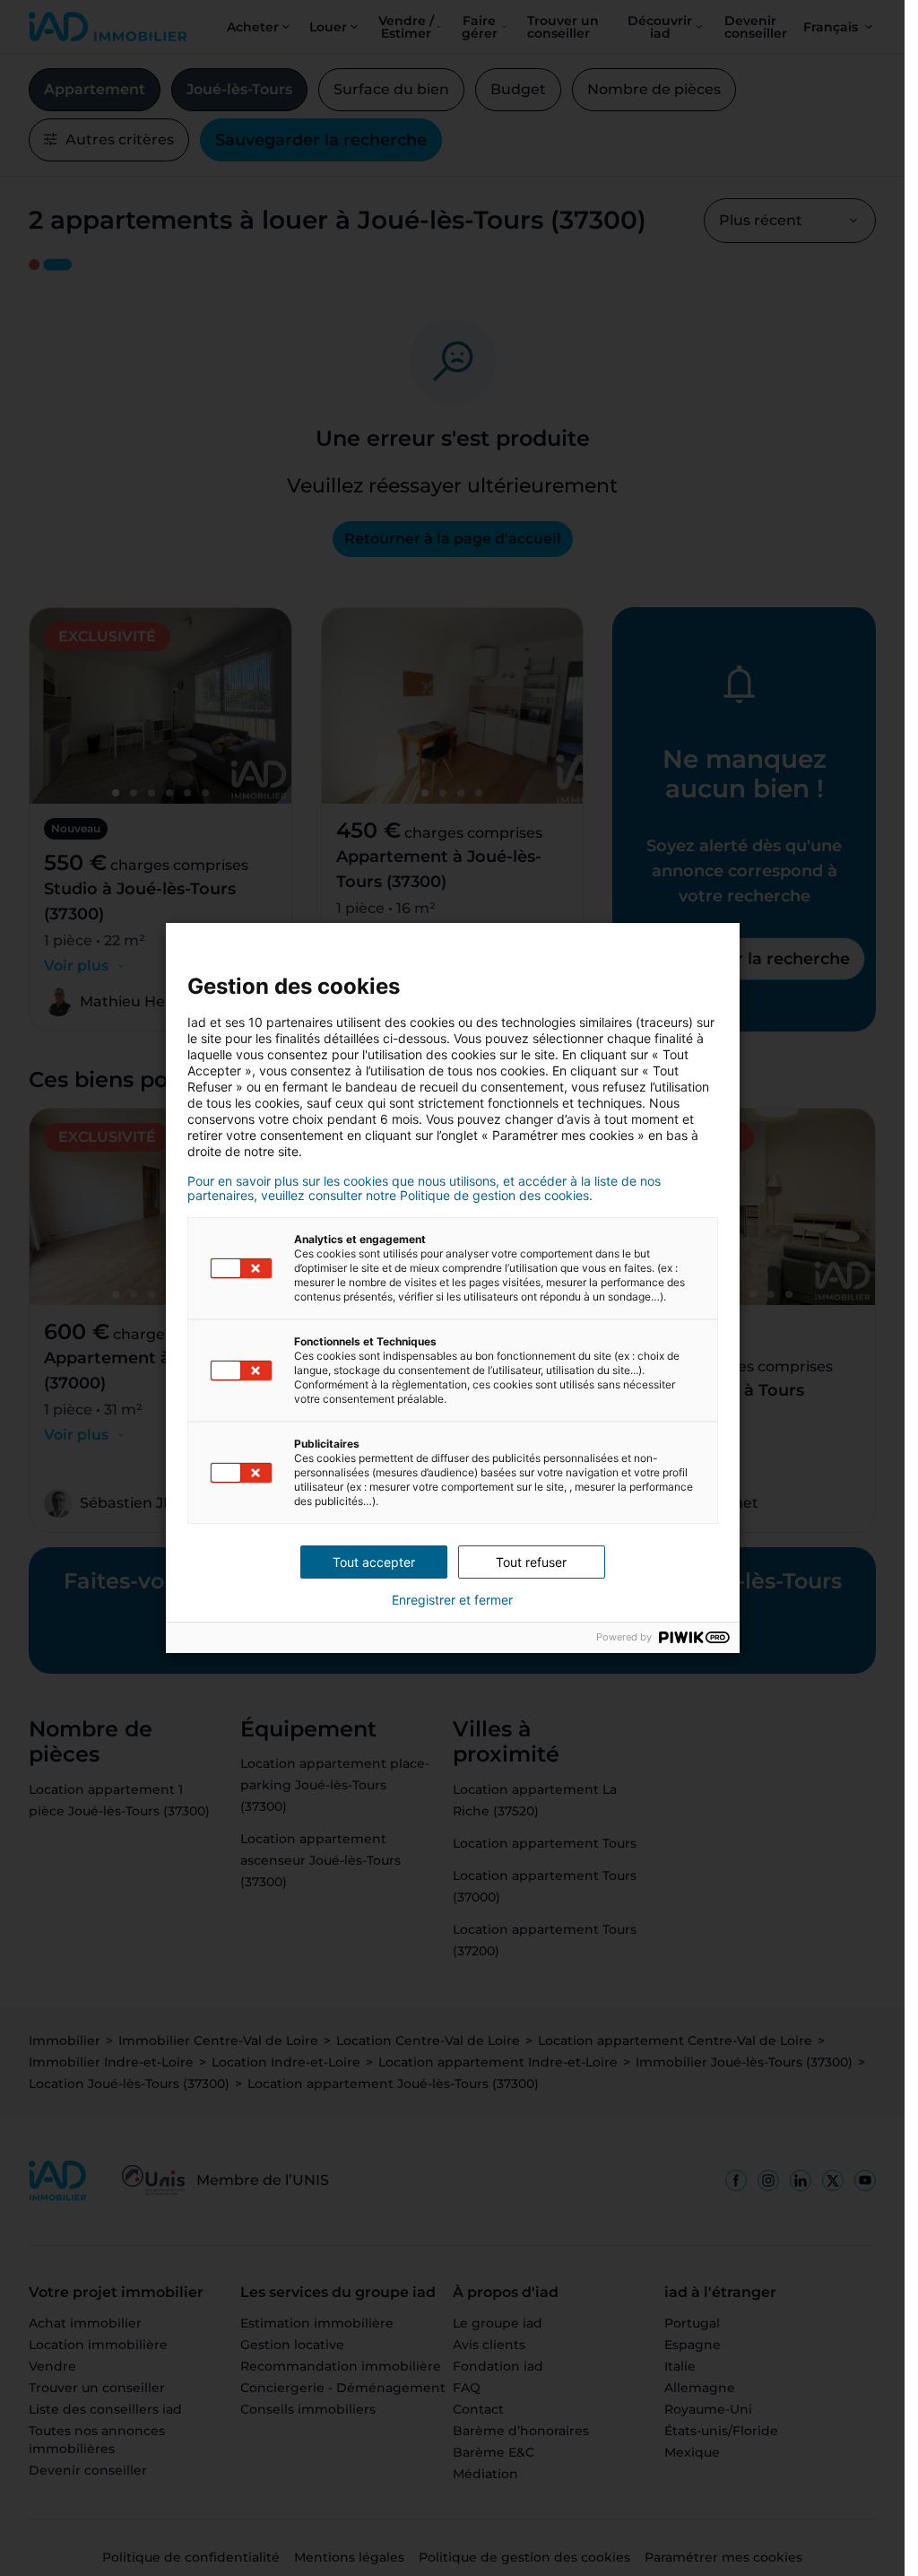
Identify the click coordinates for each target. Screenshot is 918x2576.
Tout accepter (374, 1562)
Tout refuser (531, 1562)
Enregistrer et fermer (452, 1600)
